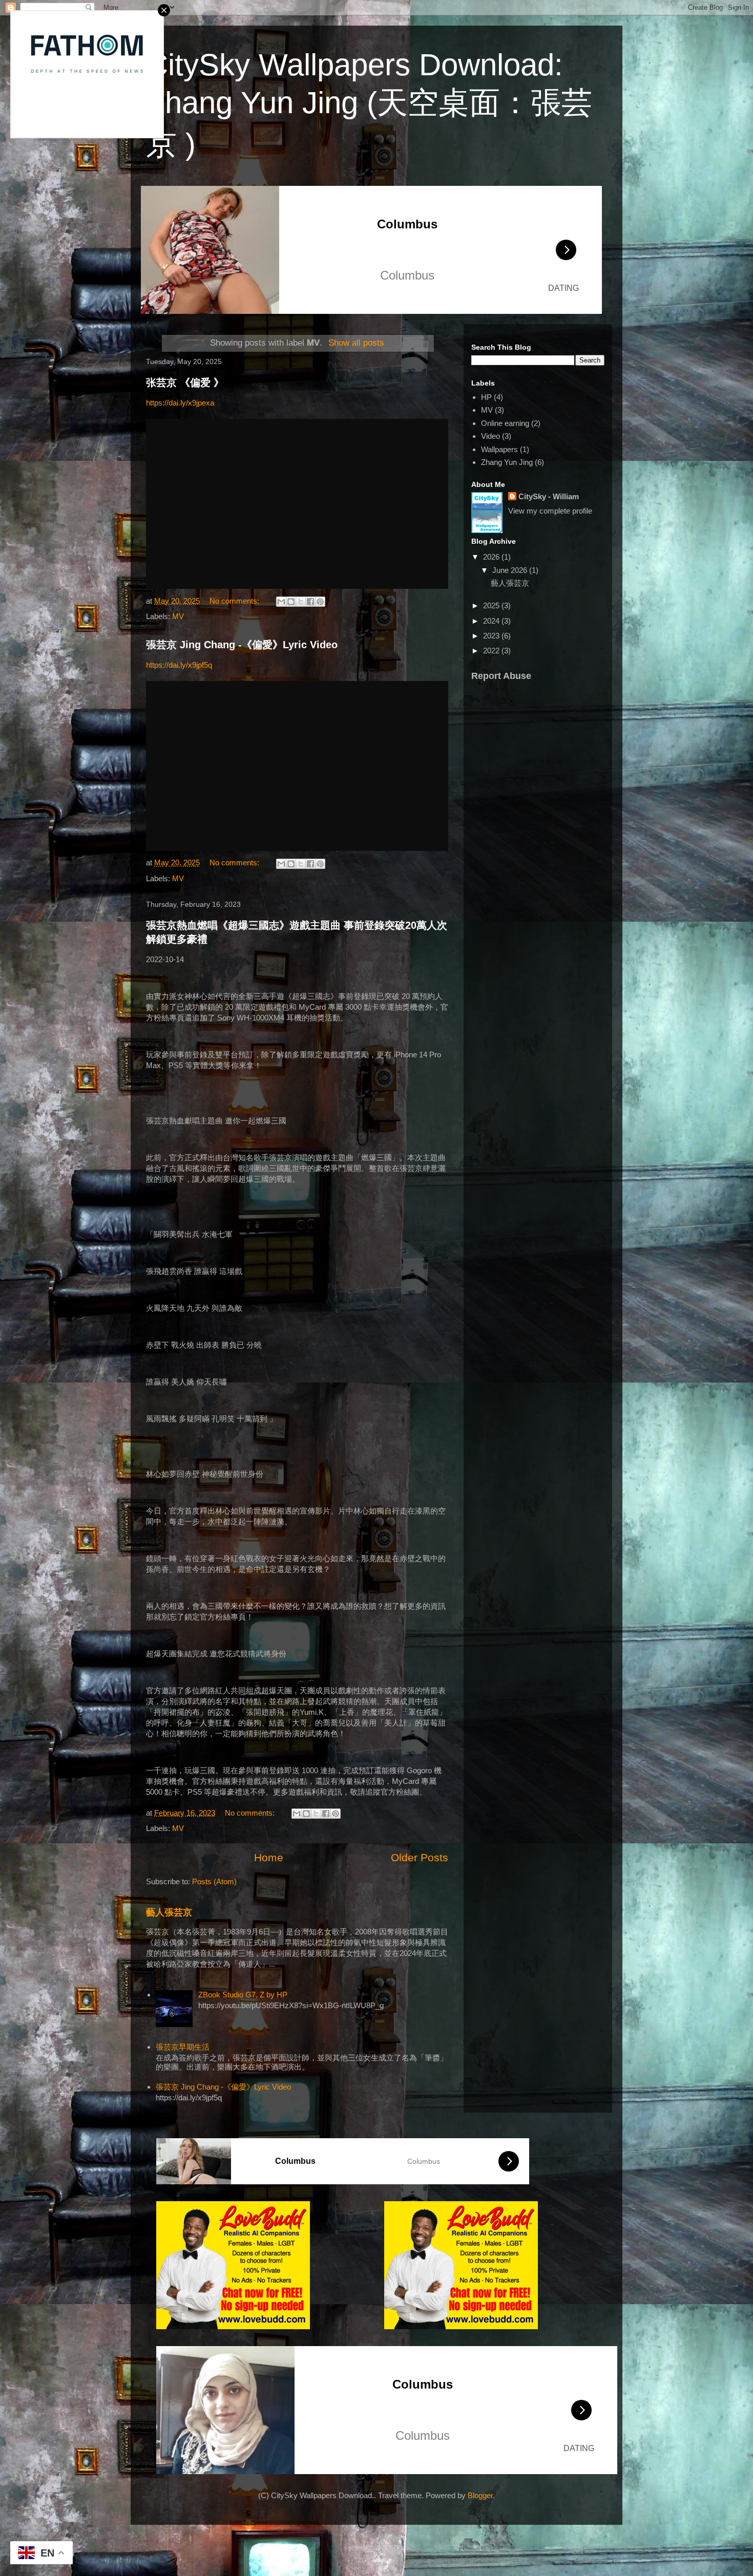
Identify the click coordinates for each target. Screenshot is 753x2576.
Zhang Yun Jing (507, 462)
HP (486, 397)
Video (490, 436)
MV (178, 616)
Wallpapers (499, 449)
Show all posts (356, 343)
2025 (492, 605)
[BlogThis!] (291, 602)
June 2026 (511, 570)
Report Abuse (501, 676)
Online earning (505, 423)
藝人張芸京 (169, 1912)
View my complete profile (550, 511)
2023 (492, 636)
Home (269, 1857)
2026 (492, 557)
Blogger (480, 2495)
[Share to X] (301, 602)
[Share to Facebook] (310, 602)
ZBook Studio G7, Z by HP (243, 1995)
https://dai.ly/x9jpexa (180, 403)
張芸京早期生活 (183, 2047)
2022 (492, 651)
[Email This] (281, 602)
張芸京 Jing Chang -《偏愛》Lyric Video (242, 645)
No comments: (235, 601)
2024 (492, 621)
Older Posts (420, 1857)
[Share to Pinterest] (320, 602)
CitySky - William (549, 496)
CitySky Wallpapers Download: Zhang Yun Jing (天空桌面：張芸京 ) (369, 104)
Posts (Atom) (214, 1881)
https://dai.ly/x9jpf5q (179, 665)
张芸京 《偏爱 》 (185, 382)
